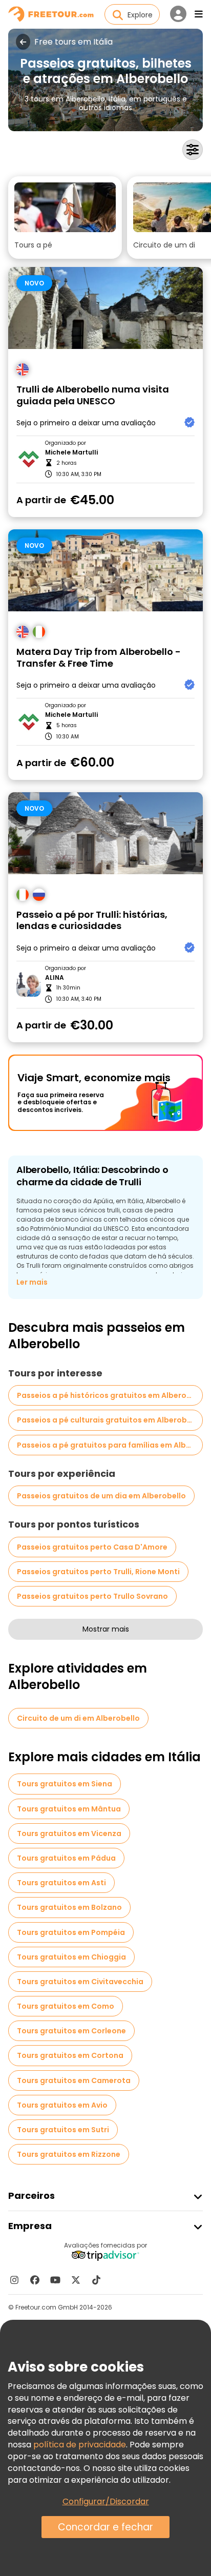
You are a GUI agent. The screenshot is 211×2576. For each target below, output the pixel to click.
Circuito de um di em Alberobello (78, 1718)
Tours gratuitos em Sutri (63, 2130)
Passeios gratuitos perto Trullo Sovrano (92, 1596)
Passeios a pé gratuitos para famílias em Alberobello (110, 1445)
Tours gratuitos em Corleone (71, 2031)
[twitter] (76, 2280)
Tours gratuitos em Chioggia (71, 1957)
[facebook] (35, 2280)
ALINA (55, 978)
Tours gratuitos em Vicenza (69, 1833)
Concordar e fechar (105, 2527)
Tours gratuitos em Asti (61, 1883)
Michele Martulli (71, 452)
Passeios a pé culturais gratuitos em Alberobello (109, 1420)
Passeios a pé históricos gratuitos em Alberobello (110, 1395)
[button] (65, 218)
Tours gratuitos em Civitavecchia (80, 1982)
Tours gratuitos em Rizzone (69, 2154)
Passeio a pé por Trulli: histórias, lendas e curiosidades (92, 921)
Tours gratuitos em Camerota (74, 2080)
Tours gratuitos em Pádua (66, 1858)
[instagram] (14, 2280)
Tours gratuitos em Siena (65, 1784)
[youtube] (55, 2280)
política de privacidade (80, 2445)
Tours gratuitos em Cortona (70, 2055)
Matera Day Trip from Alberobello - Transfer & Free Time (99, 658)
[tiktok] (96, 2280)
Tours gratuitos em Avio (62, 2105)
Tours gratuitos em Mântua (69, 1809)
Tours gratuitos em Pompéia (71, 1932)
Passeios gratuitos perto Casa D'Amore (92, 1547)
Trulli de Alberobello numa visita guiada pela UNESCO (93, 395)
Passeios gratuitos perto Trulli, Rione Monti (98, 1572)
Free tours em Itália (73, 42)
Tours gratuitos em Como (66, 2006)
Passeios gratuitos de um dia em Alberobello (101, 1496)
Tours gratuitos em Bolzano (69, 1907)
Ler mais (32, 1282)
